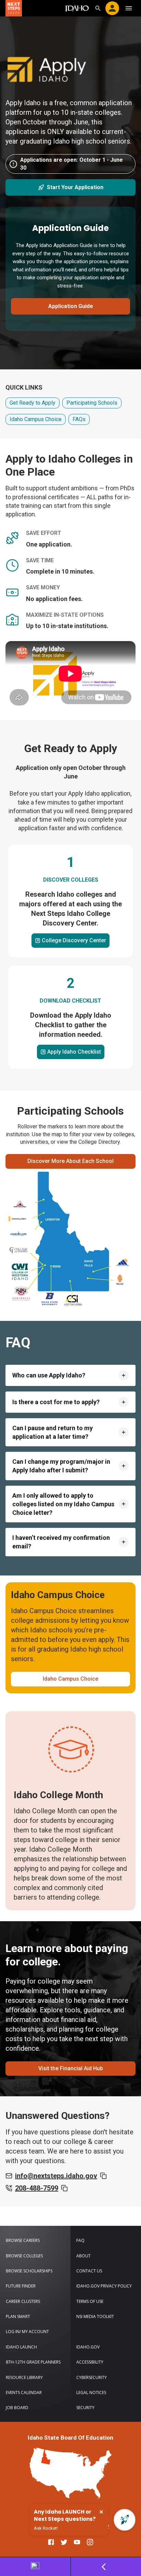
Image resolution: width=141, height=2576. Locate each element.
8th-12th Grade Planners (33, 2362)
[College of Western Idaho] (20, 1272)
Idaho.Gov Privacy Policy (104, 2286)
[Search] (98, 8)
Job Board (17, 2408)
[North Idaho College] (20, 1204)
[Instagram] (90, 2542)
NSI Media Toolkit (95, 2316)
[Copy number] (64, 2188)
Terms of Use (90, 2301)
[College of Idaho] (18, 1250)
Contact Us (89, 2271)
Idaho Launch (21, 2347)
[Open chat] (125, 2520)
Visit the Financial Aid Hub (71, 2068)
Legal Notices (91, 2393)
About (84, 2256)
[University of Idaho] (17, 1219)
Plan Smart (18, 2316)
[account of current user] (112, 8)
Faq (80, 2240)
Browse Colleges (24, 2256)
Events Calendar (24, 2393)
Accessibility (90, 2362)
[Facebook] (51, 2542)
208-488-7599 (37, 2188)
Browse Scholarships (29, 2271)
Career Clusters (23, 2301)
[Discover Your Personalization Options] (35, 2567)
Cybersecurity (92, 2377)
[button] (70, 1375)
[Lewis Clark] (18, 1234)
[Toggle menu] (129, 8)
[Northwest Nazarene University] (21, 1294)
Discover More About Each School (70, 1161)
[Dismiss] (101, 2512)
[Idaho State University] (120, 1280)
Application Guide (71, 306)
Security (85, 2408)
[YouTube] (77, 2542)
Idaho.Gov (88, 2347)
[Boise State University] (50, 1299)
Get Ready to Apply (33, 403)
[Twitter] (64, 2542)
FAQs (79, 419)
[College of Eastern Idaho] (123, 1262)
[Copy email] (103, 2176)
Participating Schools (92, 403)
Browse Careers (23, 2240)
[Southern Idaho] (73, 1300)
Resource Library (24, 2377)
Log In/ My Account (27, 2332)
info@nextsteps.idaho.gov (56, 2176)
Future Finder (21, 2286)
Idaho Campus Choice (36, 419)
